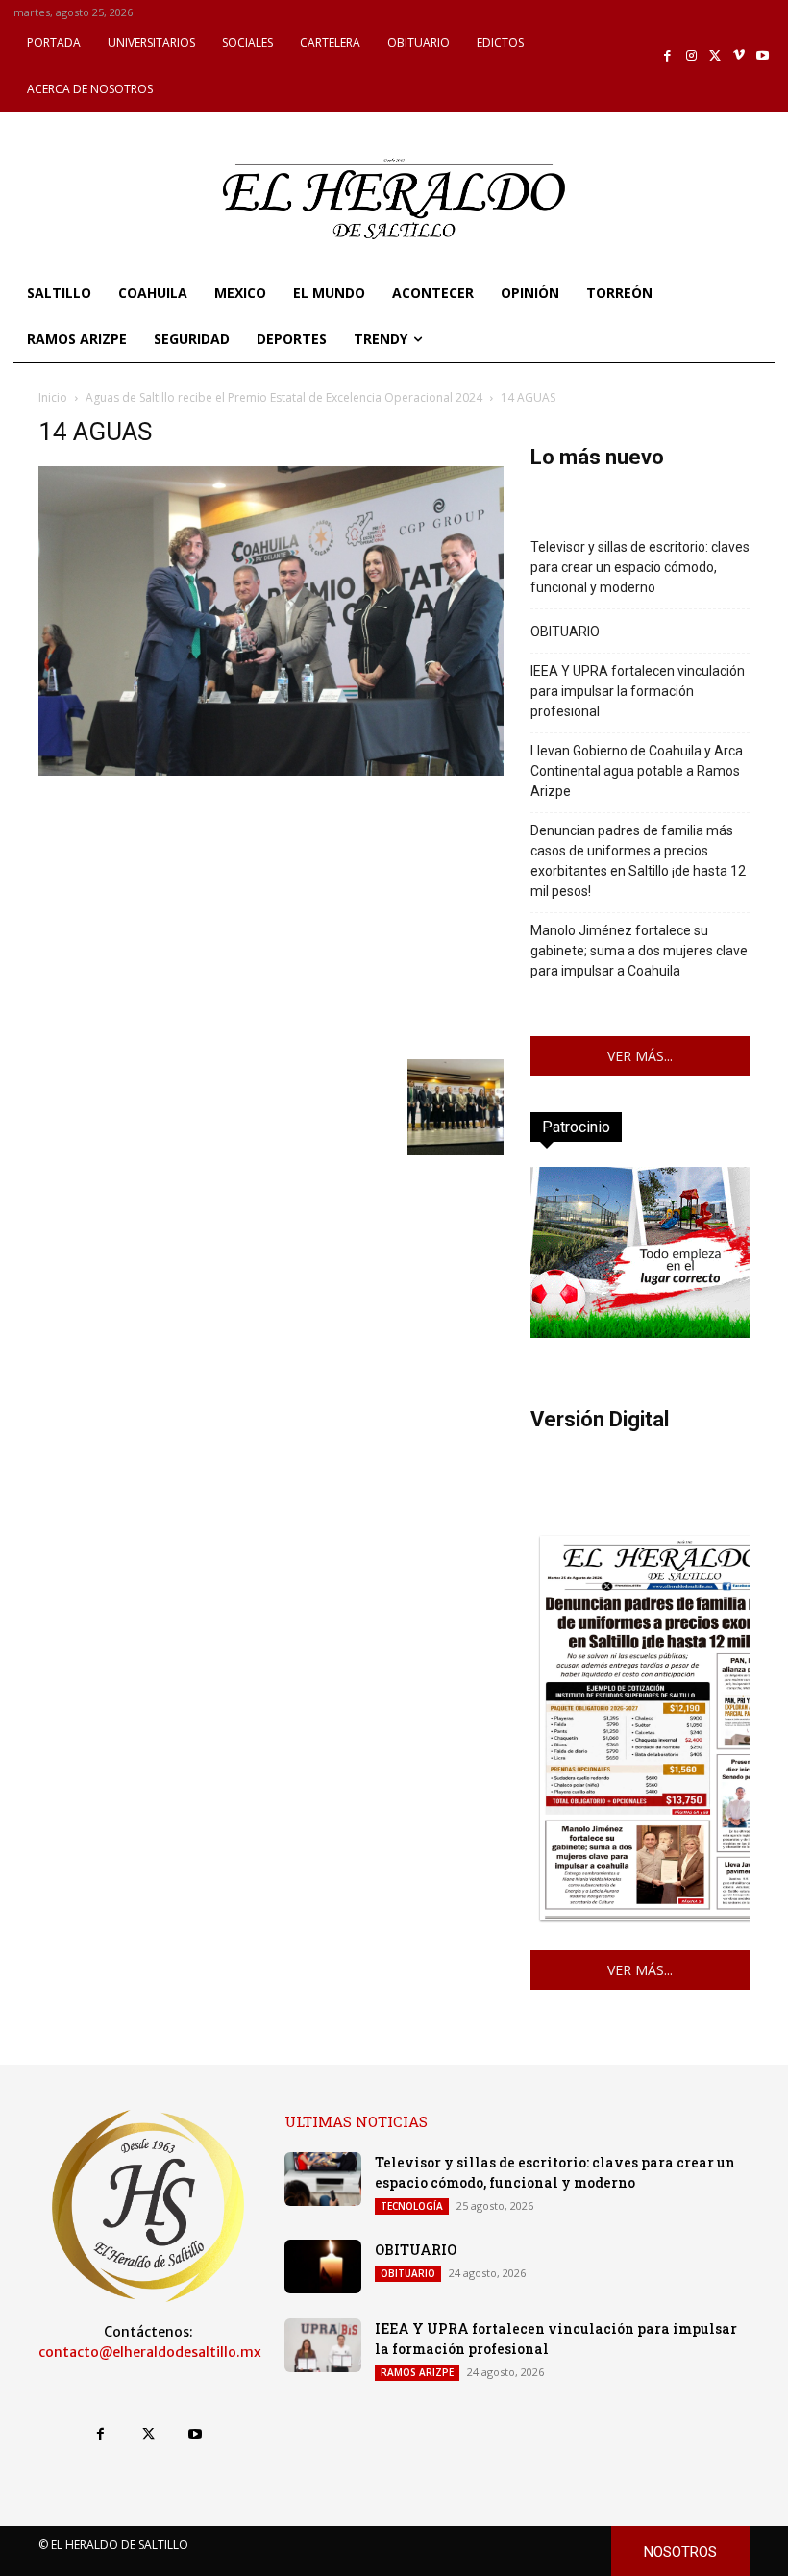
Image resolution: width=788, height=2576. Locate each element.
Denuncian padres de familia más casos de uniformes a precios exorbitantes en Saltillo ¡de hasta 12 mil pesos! (638, 861)
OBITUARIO (565, 632)
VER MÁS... (640, 1056)
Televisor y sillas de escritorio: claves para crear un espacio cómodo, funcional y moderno (640, 567)
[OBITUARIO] (323, 2266)
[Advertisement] (271, 915)
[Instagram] (691, 56)
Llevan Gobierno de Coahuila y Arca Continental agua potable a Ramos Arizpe (637, 771)
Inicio (53, 397)
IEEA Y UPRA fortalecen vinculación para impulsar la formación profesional (638, 691)
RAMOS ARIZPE (417, 2372)
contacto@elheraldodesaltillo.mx (150, 2352)
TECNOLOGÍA (412, 2206)
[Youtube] (763, 56)
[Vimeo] (739, 56)
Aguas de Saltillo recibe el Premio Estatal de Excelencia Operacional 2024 (284, 397)
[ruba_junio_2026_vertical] (640, 1333)
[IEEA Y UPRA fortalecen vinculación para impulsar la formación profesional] (323, 2345)
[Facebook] (668, 56)
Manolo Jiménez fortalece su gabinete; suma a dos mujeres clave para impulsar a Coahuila (639, 951)
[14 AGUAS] (271, 770)
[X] (715, 56)
